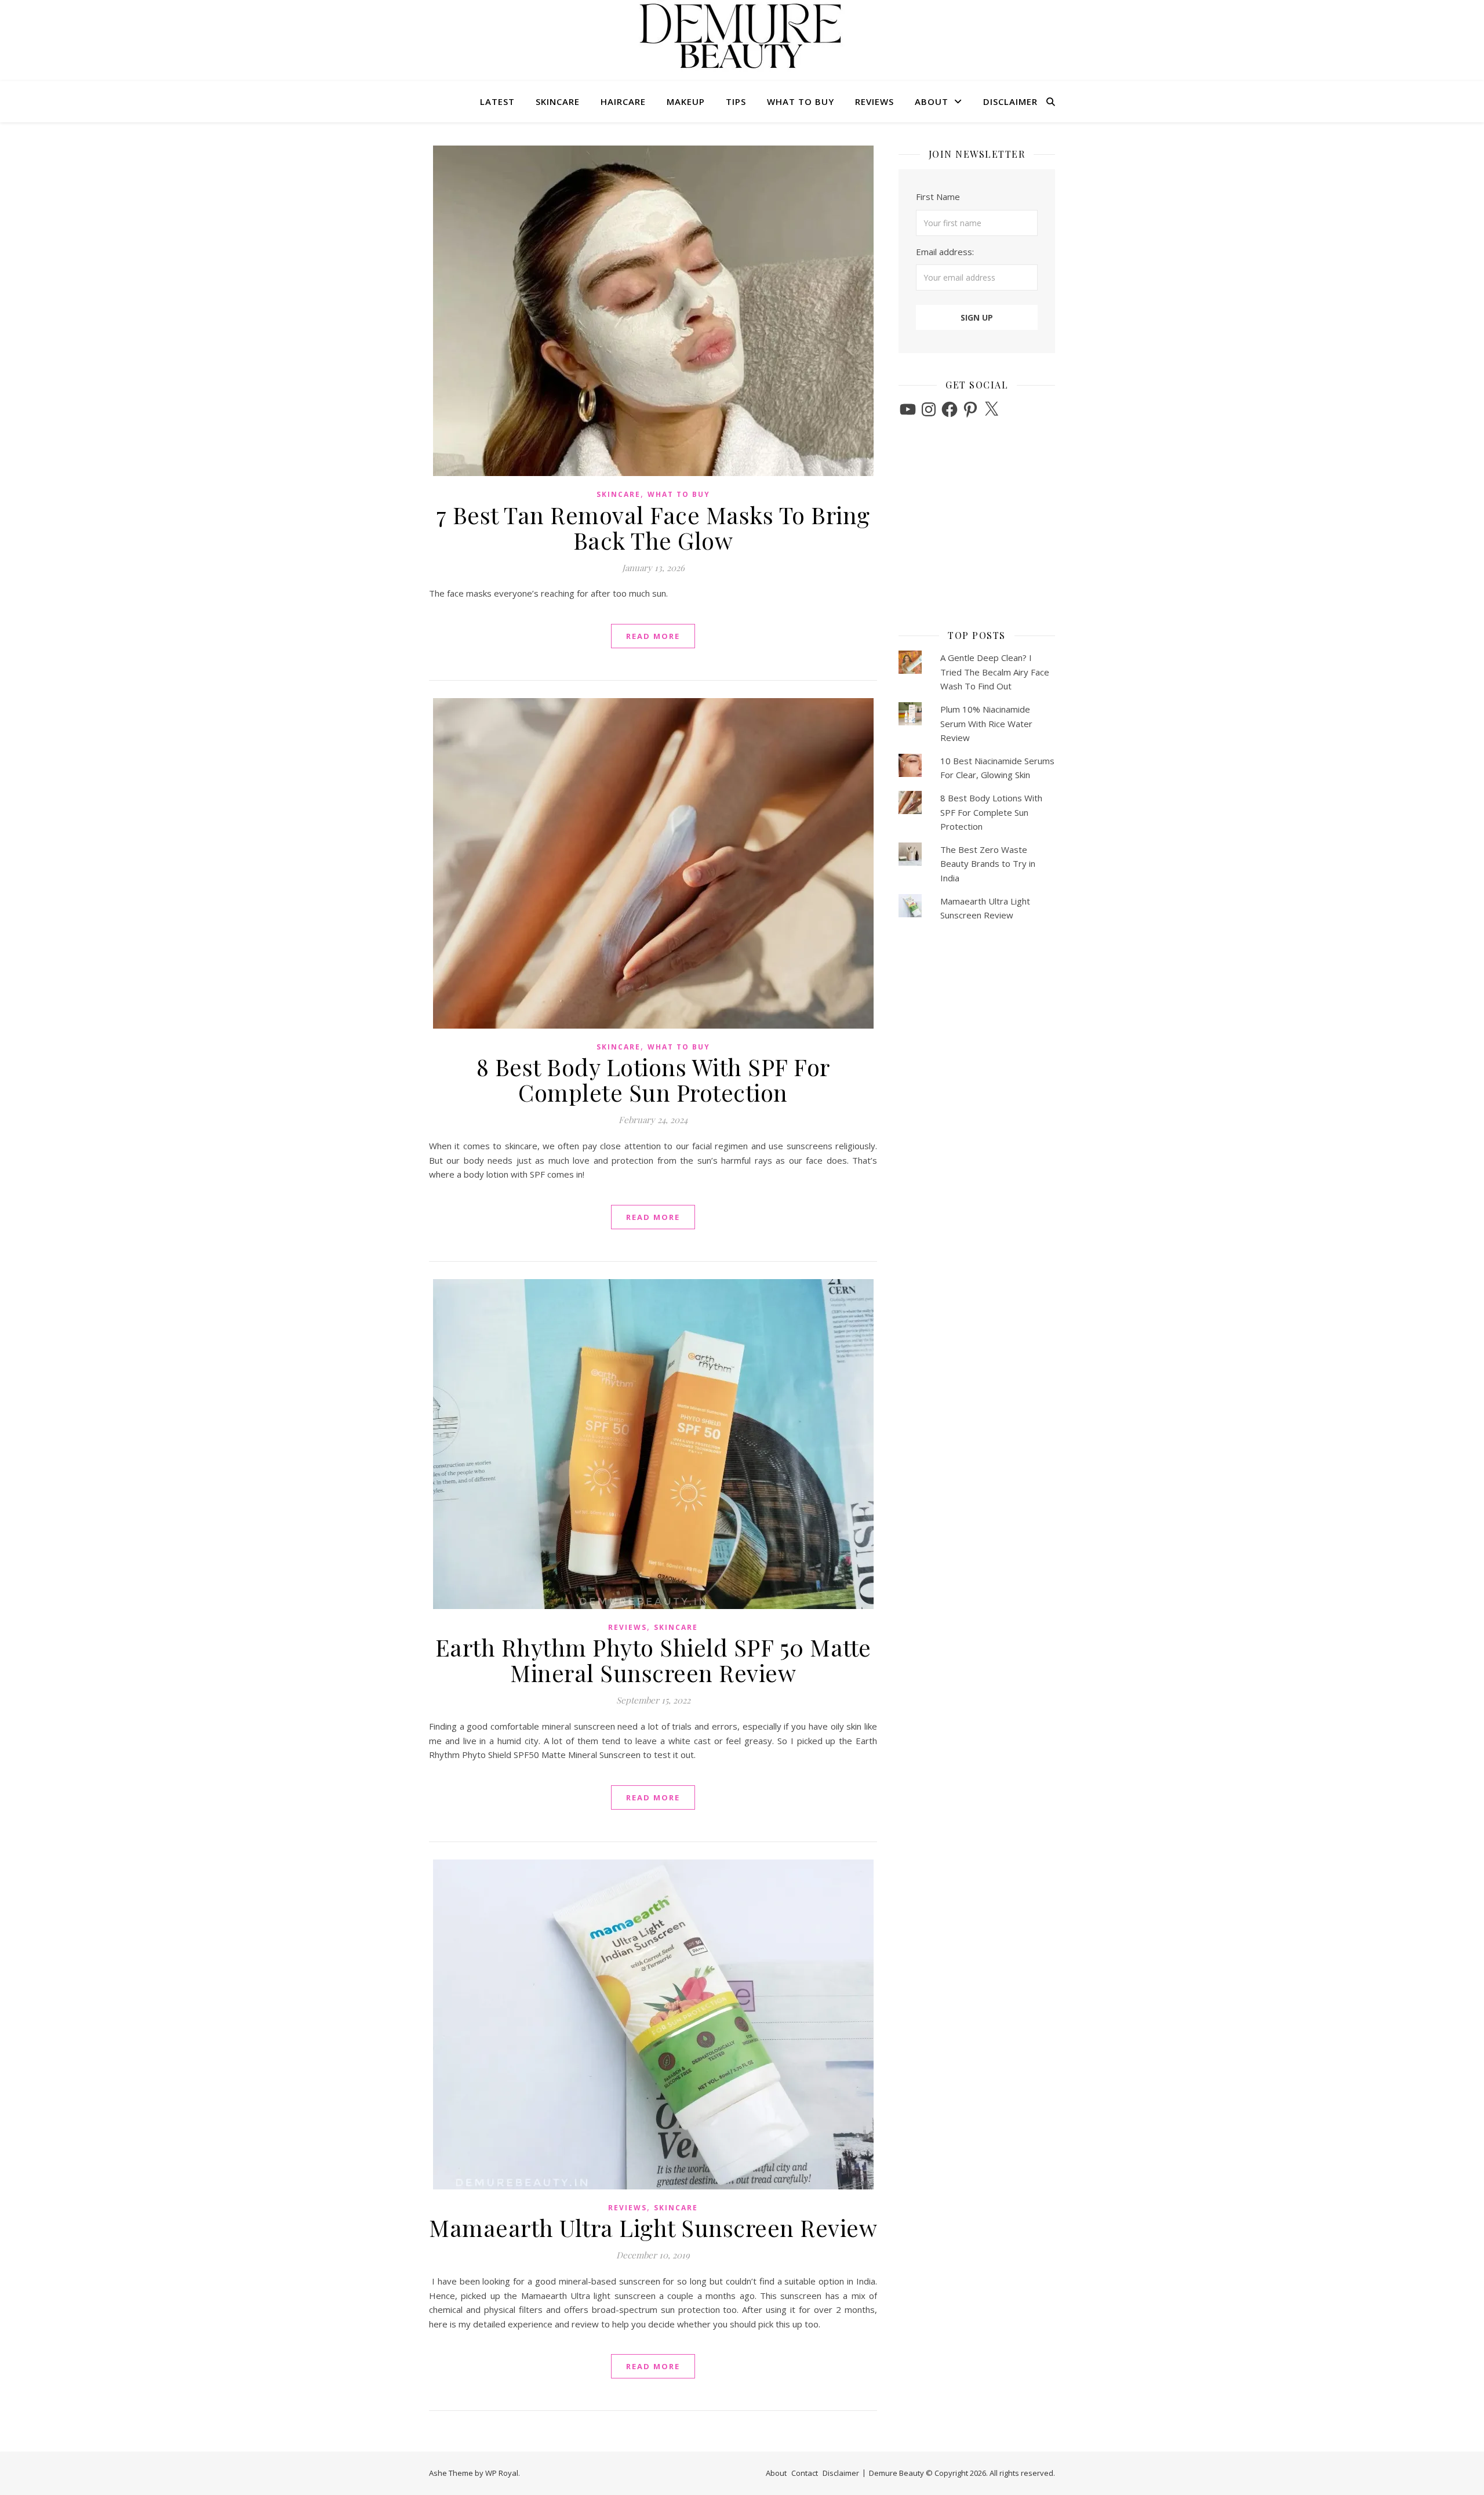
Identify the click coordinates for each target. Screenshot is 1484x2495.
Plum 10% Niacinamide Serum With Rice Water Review (986, 723)
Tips (736, 101)
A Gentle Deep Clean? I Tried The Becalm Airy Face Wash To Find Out (995, 672)
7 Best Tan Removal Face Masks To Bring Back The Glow (653, 527)
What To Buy (801, 101)
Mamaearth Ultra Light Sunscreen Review (653, 2227)
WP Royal (502, 2473)
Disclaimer (1010, 101)
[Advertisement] (971, 528)
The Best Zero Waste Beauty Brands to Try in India (988, 864)
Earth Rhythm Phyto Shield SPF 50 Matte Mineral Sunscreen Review (653, 1660)
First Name (938, 197)
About (932, 101)
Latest (497, 101)
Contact (805, 2473)
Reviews (874, 101)
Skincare (558, 101)
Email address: (945, 252)
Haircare (623, 101)
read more (653, 636)
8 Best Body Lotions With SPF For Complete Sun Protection (653, 1079)
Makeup (686, 101)
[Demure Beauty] (742, 36)
